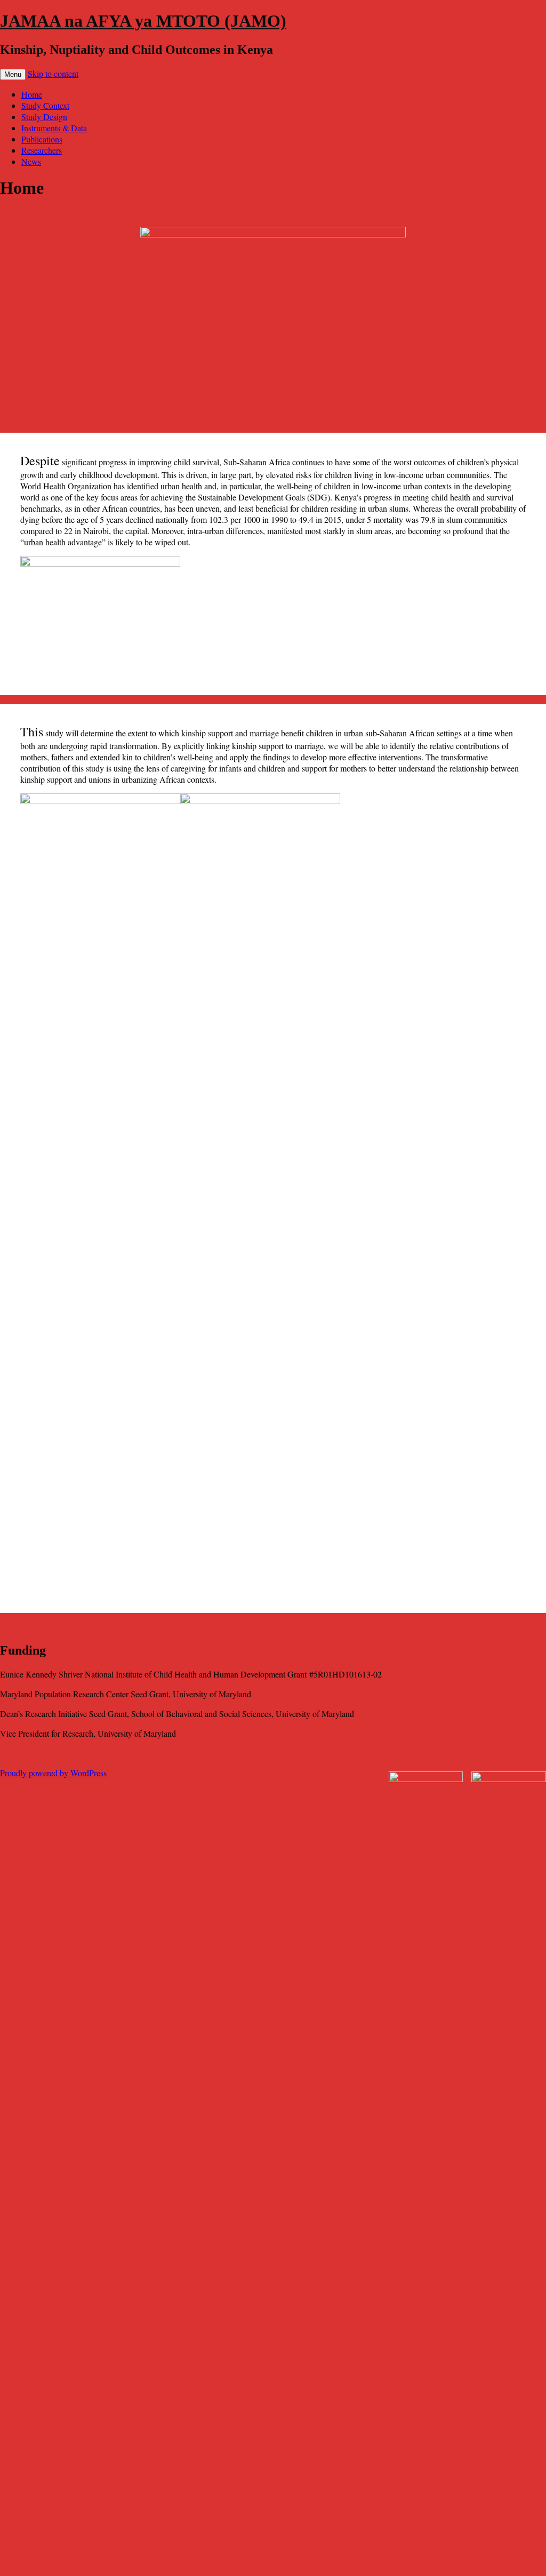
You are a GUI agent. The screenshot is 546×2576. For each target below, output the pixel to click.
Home (32, 94)
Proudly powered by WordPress (53, 1773)
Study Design (44, 117)
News (31, 161)
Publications (42, 139)
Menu (13, 74)
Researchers (42, 150)
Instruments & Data (54, 128)
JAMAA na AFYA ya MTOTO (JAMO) (143, 21)
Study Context (45, 105)
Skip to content (53, 73)
